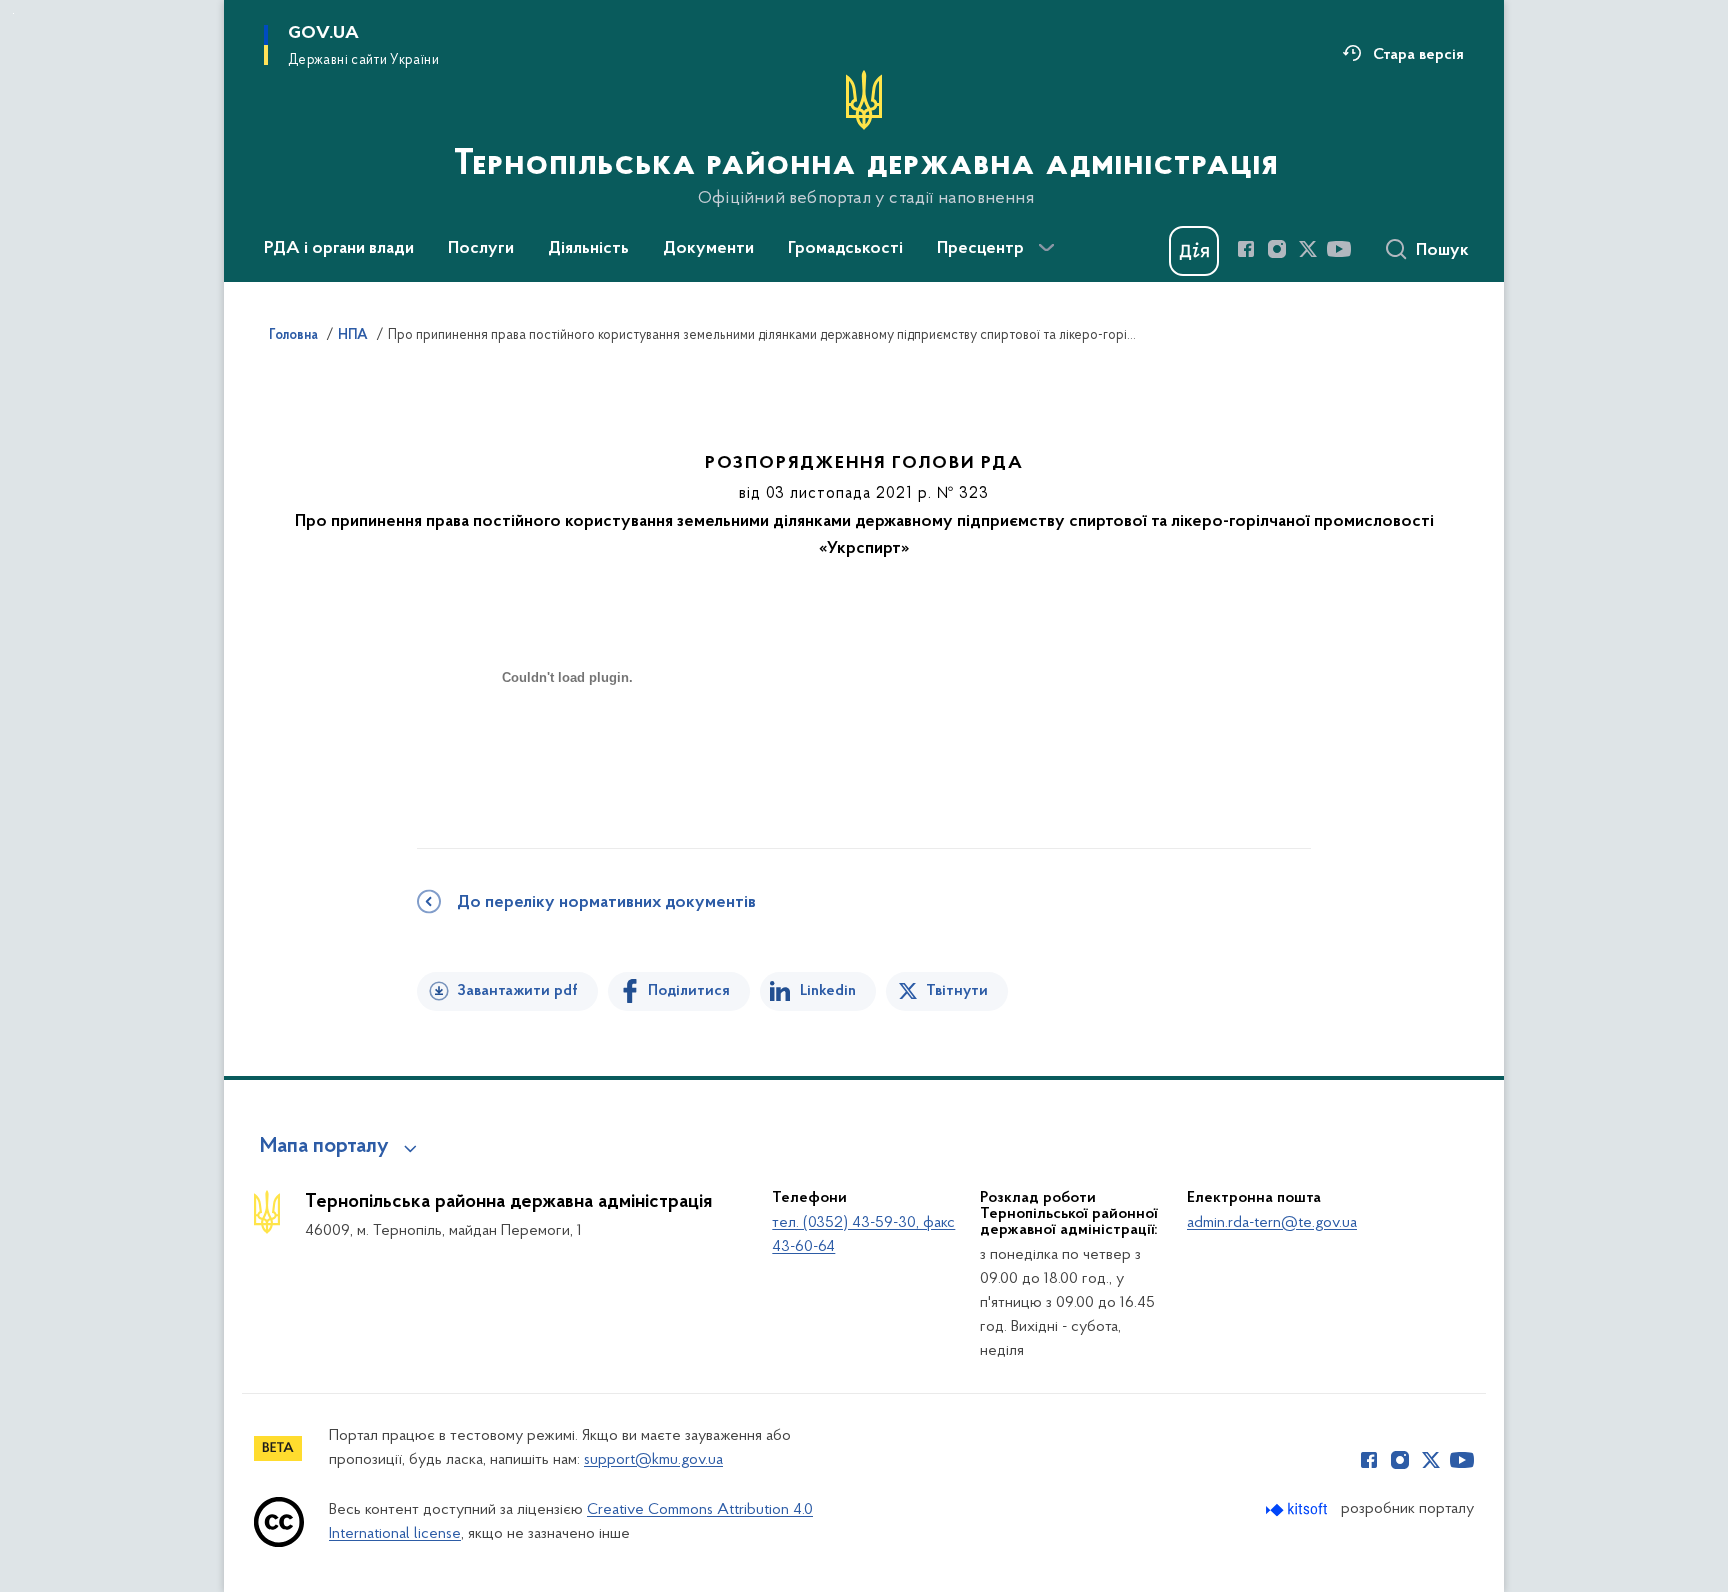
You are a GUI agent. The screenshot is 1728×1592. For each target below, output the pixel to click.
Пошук (1442, 251)
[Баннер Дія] (1194, 251)
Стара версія (1418, 55)
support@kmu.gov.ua (653, 1460)
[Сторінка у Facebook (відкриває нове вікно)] (1246, 249)
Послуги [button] (481, 249)
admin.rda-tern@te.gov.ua (1272, 1223)
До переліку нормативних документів (606, 903)
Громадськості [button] (845, 249)
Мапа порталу (324, 1147)
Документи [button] (708, 249)
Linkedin (828, 991)
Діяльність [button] (588, 249)
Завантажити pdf (517, 991)
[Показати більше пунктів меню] (1046, 248)
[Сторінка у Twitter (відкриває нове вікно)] (1308, 249)
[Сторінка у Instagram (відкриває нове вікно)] (1277, 249)
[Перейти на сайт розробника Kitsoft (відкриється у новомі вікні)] (1298, 1509)
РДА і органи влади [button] (339, 249)
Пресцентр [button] (980, 249)
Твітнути (957, 991)
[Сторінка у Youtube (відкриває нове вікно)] (1339, 249)
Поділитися (689, 991)
